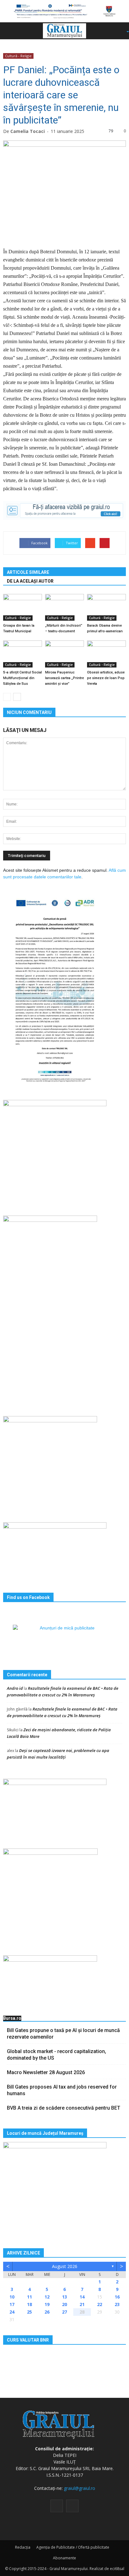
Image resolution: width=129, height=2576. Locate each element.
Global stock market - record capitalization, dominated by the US (57, 2055)
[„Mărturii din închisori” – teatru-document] (64, 607)
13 (64, 2297)
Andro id (15, 1688)
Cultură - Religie (18, 56)
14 (82, 2297)
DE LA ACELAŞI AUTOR (30, 581)
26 (47, 2312)
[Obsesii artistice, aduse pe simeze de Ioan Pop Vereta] (106, 654)
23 (117, 2304)
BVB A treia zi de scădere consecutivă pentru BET (64, 2108)
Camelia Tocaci (28, 131)
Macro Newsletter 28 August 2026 (46, 2072)
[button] (118, 31)
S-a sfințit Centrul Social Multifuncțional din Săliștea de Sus (23, 678)
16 (117, 2297)
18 (29, 2304)
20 (64, 2304)
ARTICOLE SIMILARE (28, 572)
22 (100, 2304)
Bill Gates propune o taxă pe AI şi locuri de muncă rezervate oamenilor (63, 2034)
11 (29, 2297)
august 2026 (65, 2266)
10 (12, 2297)
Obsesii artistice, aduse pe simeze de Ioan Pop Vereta (106, 678)
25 (29, 2312)
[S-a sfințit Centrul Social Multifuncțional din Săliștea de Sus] (23, 654)
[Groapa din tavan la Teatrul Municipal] (23, 607)
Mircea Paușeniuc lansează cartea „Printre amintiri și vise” (64, 678)
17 (12, 2304)
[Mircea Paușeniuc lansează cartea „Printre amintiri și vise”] (64, 654)
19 (47, 2304)
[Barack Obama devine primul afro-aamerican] (106, 607)
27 (64, 2312)
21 (82, 2304)
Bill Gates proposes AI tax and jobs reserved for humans (62, 2090)
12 (47, 2297)
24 (12, 2312)
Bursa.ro (12, 2018)
